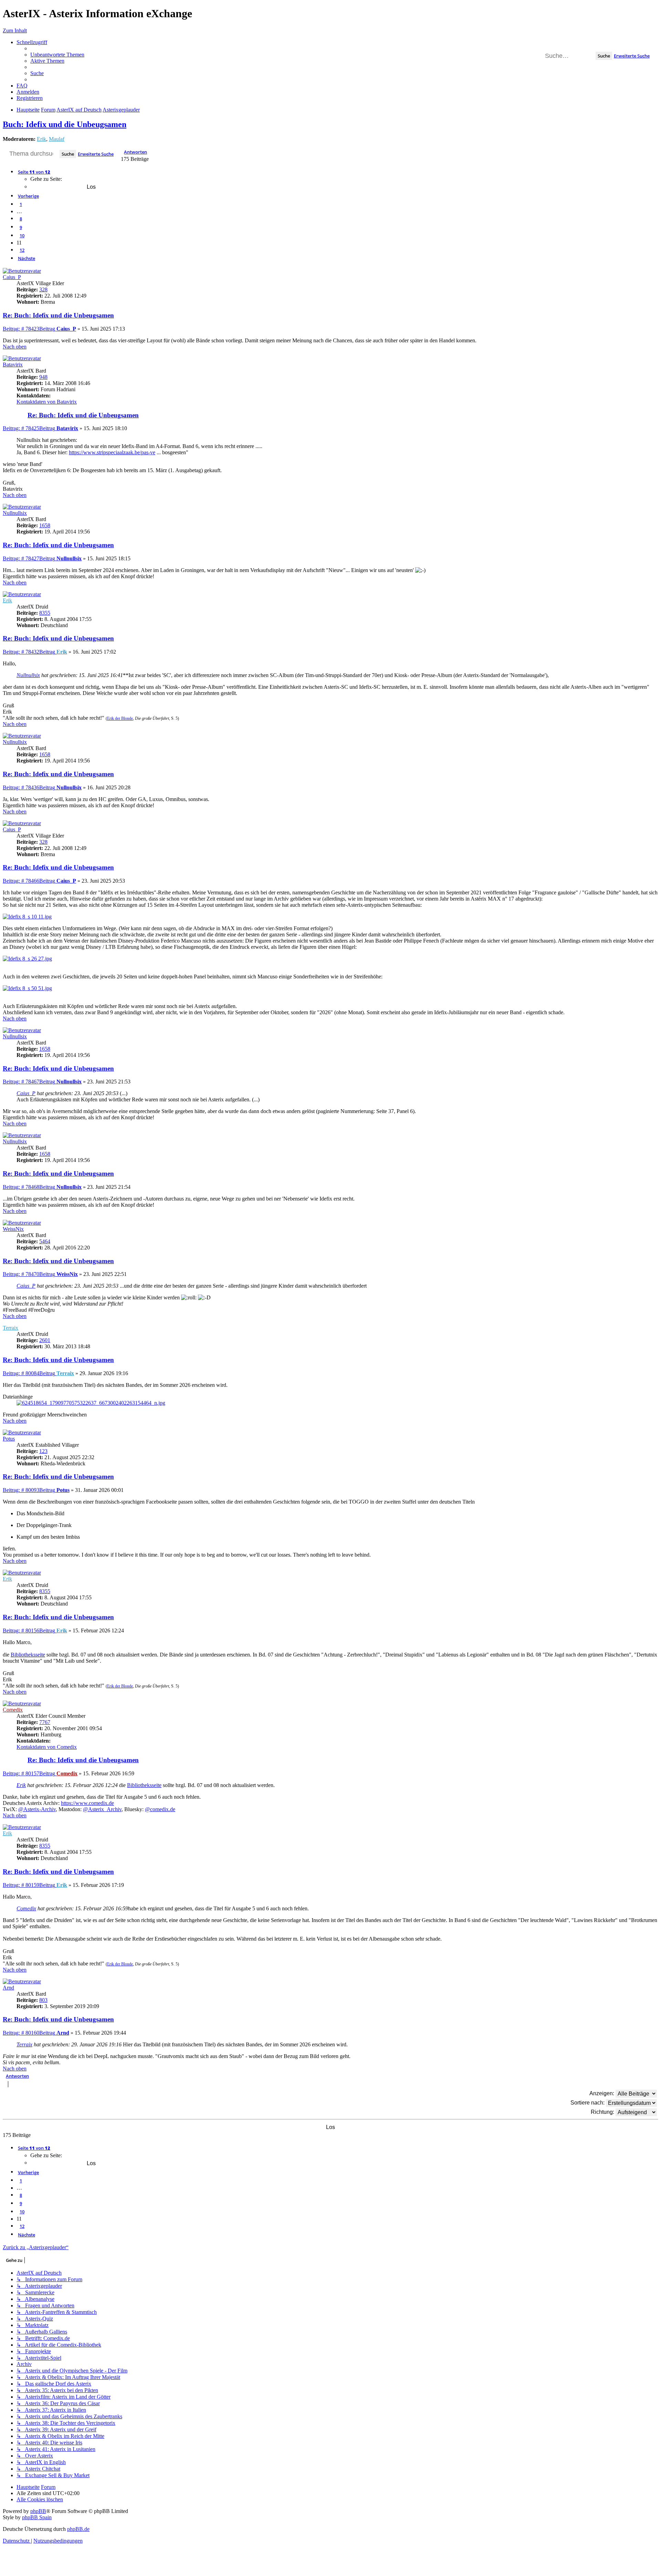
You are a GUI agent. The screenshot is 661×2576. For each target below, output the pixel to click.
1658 (45, 525)
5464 (45, 1241)
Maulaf (57, 139)
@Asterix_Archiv (102, 1809)
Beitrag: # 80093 (29, 1490)
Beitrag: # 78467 (29, 1082)
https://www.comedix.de (87, 1803)
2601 (45, 1340)
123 (43, 1451)
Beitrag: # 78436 (29, 787)
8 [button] (21, 219)
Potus (9, 1439)
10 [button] (22, 236)
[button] (34, 172)
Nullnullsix (15, 513)
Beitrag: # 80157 (29, 1773)
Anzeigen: (602, 2093)
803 (43, 2000)
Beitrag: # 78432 (29, 652)
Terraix (11, 1328)
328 (43, 289)
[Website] (22, 411)
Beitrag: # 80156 (29, 1630)
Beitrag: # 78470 (29, 1274)
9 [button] (21, 227)
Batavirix (13, 365)
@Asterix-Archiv (37, 1809)
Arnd (8, 1988)
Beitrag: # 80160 (29, 2033)
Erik (41, 139)
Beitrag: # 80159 (29, 1885)
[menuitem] (57, 55)
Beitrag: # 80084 (29, 1373)
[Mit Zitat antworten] (659, 6)
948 (43, 377)
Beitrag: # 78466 (29, 881)
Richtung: (603, 2112)
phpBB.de (78, 2529)
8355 (45, 613)
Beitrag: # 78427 (29, 558)
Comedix (13, 1710)
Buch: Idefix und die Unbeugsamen (65, 124)
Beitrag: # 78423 (29, 329)
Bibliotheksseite (28, 1655)
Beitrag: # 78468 (29, 1187)
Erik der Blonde (120, 718)
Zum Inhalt (15, 30)
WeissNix (13, 1229)
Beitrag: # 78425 (29, 428)
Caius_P (12, 277)
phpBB (38, 2511)
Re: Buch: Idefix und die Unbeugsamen (58, 315)
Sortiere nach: (588, 2103)
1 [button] (21, 204)
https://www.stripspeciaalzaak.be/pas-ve (112, 452)
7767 (45, 1722)
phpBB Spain (37, 2517)
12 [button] (22, 250)
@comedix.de (160, 1809)
